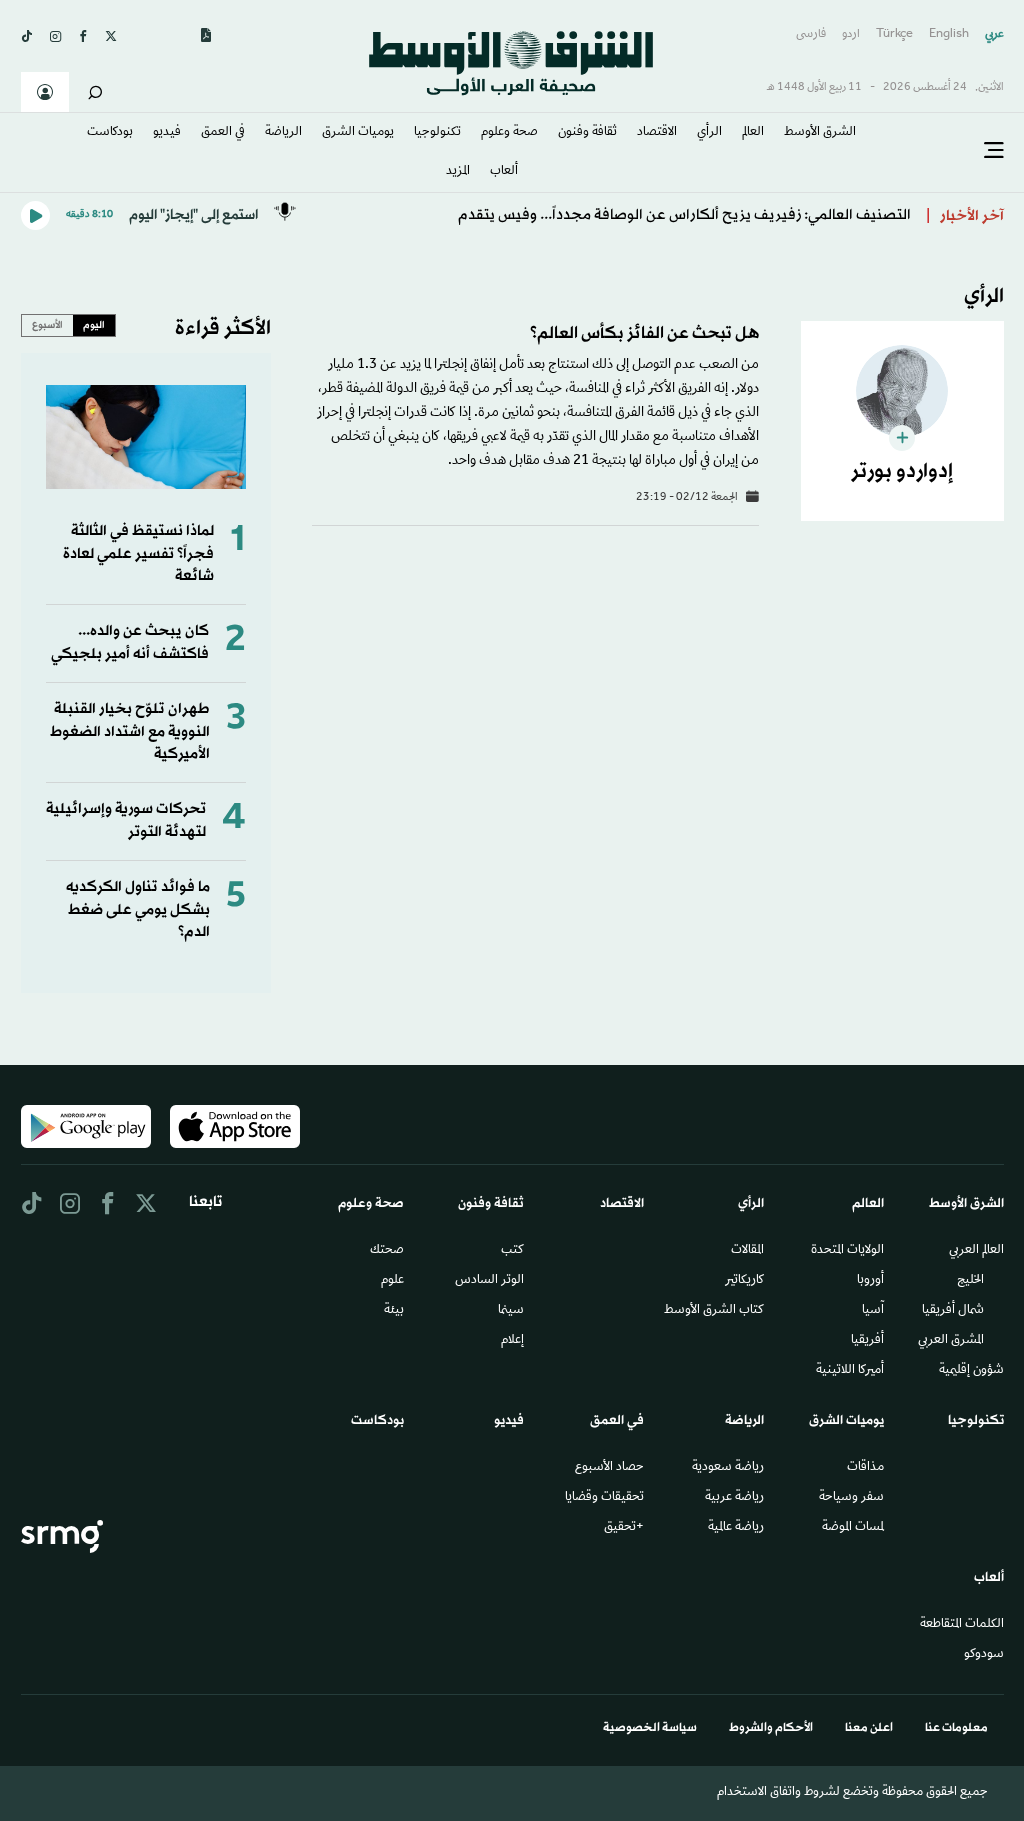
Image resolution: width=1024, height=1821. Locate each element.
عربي (994, 34)
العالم (753, 133)
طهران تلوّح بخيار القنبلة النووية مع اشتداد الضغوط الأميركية (130, 732)
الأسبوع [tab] (47, 325)
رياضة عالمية (736, 1528)
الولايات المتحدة (847, 1251)
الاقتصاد (657, 133)
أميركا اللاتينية (850, 1371)
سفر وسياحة (851, 1498)
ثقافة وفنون (587, 133)
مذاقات (865, 1468)
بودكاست (110, 133)
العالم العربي (976, 1251)
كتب (512, 1251)
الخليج (970, 1281)
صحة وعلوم (509, 133)
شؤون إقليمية (971, 1371)
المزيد (458, 172)
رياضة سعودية (728, 1468)
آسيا (873, 1311)
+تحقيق (624, 1528)
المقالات (747, 1251)
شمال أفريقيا (953, 1311)
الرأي (709, 133)
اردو (851, 34)
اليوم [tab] (94, 325)
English (949, 34)
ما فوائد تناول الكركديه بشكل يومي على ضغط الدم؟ (138, 910)
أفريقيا (867, 1341)
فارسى (811, 34)
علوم (392, 1281)
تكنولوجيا (437, 133)
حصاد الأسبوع (609, 1468)
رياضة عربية (734, 1498)
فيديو (167, 133)
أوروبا (870, 1281)
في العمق (223, 133)
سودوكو (984, 1655)
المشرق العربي (951, 1341)
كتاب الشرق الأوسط (714, 1311)
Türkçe (894, 34)
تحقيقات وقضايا (604, 1498)
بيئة (394, 1311)
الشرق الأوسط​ (820, 133)
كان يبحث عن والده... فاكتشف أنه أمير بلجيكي (130, 642)
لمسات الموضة (853, 1528)
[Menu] (994, 151)
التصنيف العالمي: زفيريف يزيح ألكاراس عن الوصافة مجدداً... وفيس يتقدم (684, 215)
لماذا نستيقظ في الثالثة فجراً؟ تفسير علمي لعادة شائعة (138, 554)
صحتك (387, 1251)
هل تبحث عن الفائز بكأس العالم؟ (644, 333)
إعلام (512, 1341)
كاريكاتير (744, 1281)
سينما (511, 1311)
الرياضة (283, 133)
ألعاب (504, 172)
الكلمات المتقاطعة (962, 1625)
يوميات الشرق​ (358, 133)
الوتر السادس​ (489, 1281)
